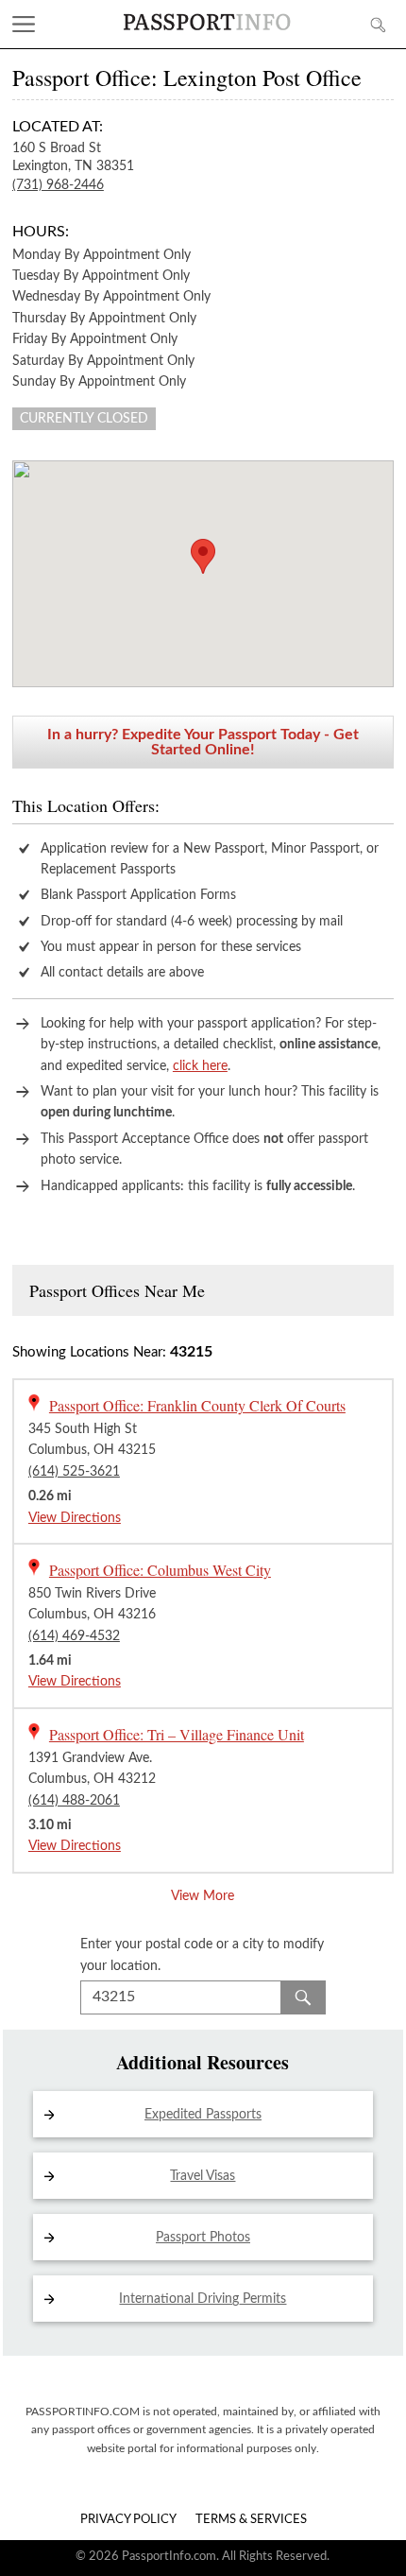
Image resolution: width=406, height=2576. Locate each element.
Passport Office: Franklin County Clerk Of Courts (197, 1405)
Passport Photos (203, 2238)
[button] (203, 556)
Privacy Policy (128, 2520)
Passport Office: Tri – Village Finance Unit (177, 1734)
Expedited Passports (203, 2115)
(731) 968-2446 (58, 185)
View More (203, 1896)
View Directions (75, 1518)
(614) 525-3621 (74, 1472)
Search (303, 1997)
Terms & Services (251, 2520)
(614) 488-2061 (74, 1801)
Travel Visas (203, 2176)
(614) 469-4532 (74, 1636)
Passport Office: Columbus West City (160, 1570)
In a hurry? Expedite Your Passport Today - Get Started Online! (203, 742)
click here (200, 1066)
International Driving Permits (203, 2299)
